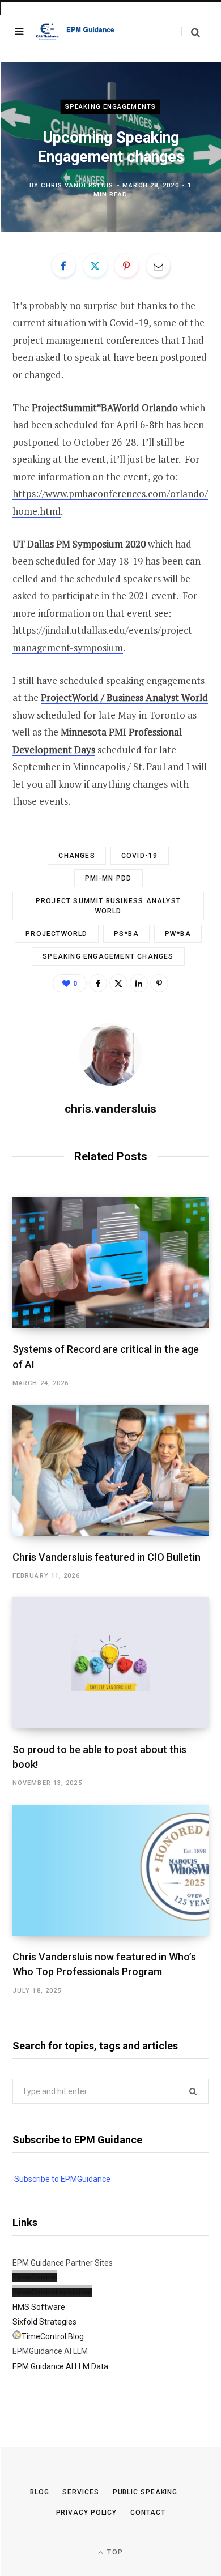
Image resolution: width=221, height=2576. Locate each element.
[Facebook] (63, 266)
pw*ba (178, 934)
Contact (148, 2513)
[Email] (158, 266)
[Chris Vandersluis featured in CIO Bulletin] (110, 1470)
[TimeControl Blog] (17, 2336)
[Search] (191, 32)
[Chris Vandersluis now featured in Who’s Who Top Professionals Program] (110, 1871)
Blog (40, 2492)
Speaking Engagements (110, 107)
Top (114, 2552)
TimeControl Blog (53, 2336)
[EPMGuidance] (79, 31)
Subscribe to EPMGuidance (62, 2179)
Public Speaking (145, 2492)
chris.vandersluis (77, 185)
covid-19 (140, 856)
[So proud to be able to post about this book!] (110, 1663)
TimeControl (35, 2278)
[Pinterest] (126, 266)
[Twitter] (95, 266)
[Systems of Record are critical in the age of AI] (110, 1263)
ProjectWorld (56, 934)
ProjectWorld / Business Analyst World (124, 697)
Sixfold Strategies (44, 2322)
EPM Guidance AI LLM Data (60, 2366)
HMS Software (39, 2307)
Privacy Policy (87, 2513)
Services (80, 2492)
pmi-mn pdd (109, 878)
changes (76, 856)
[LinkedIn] (139, 983)
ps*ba (126, 934)
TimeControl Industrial (52, 2292)
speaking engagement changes (108, 956)
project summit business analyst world (108, 906)
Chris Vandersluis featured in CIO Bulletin (107, 1557)
